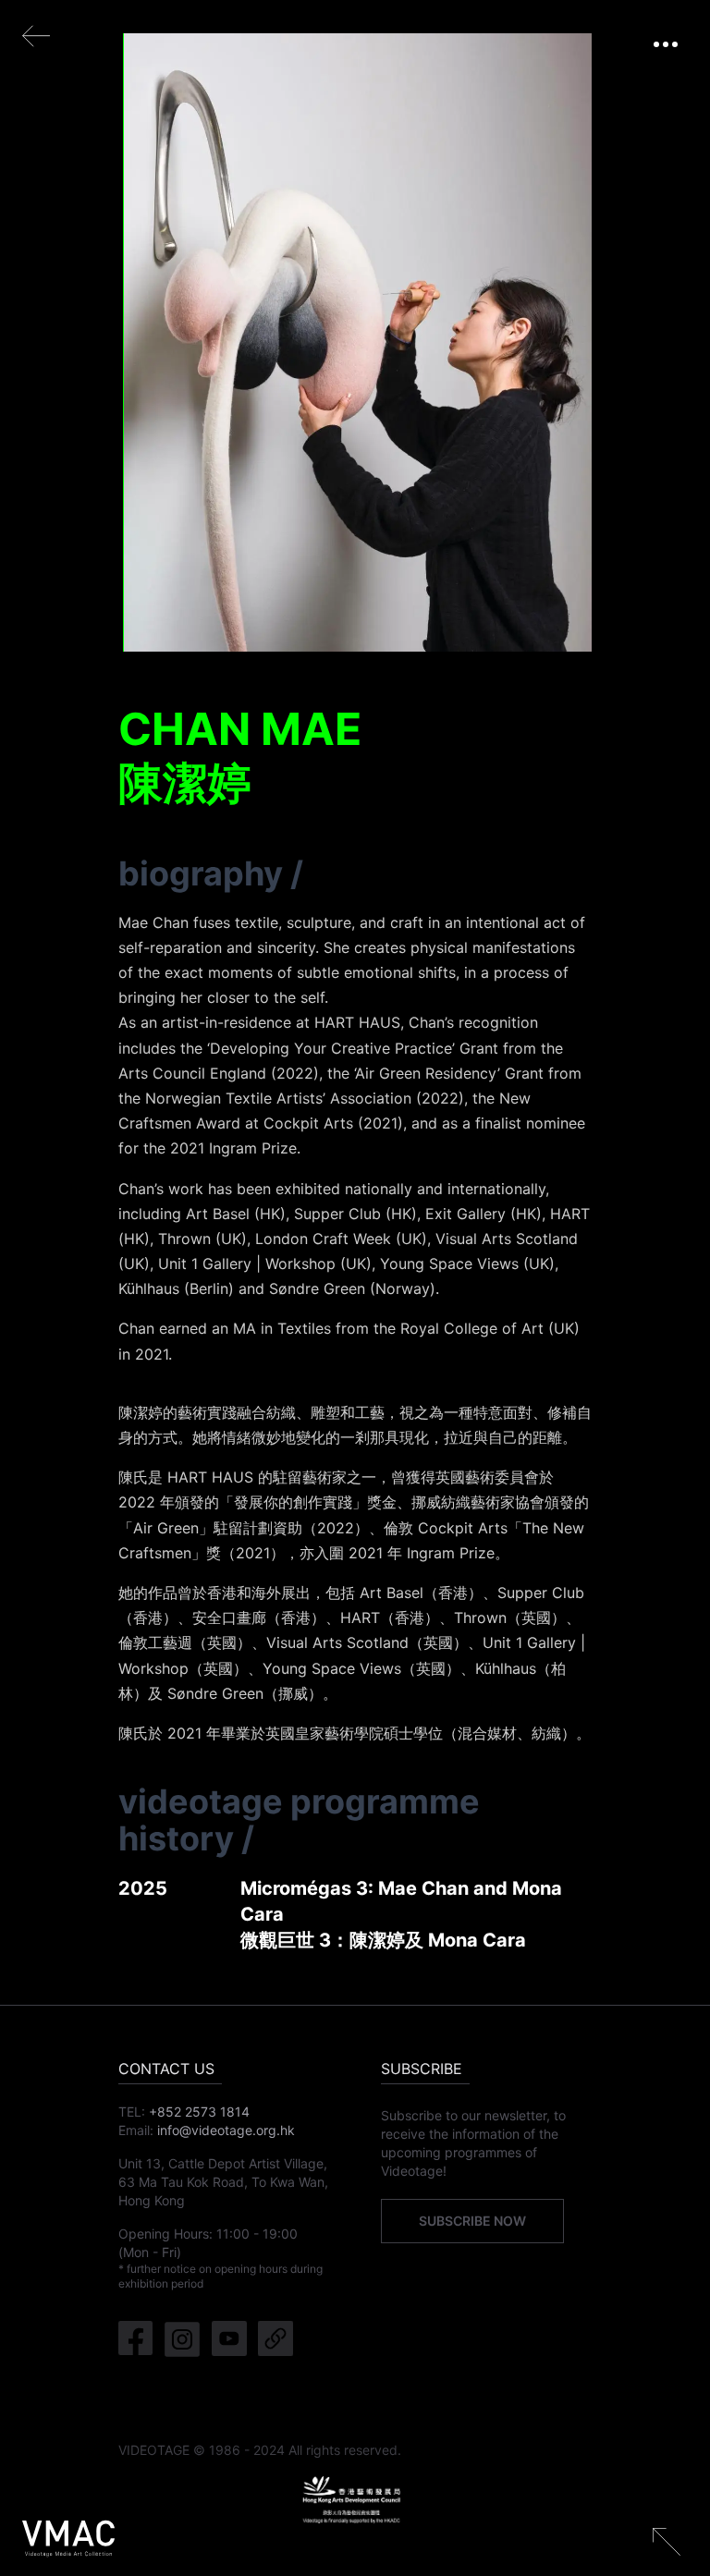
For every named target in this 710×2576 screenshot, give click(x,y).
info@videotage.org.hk (226, 2130)
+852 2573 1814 (199, 2112)
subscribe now (472, 2221)
